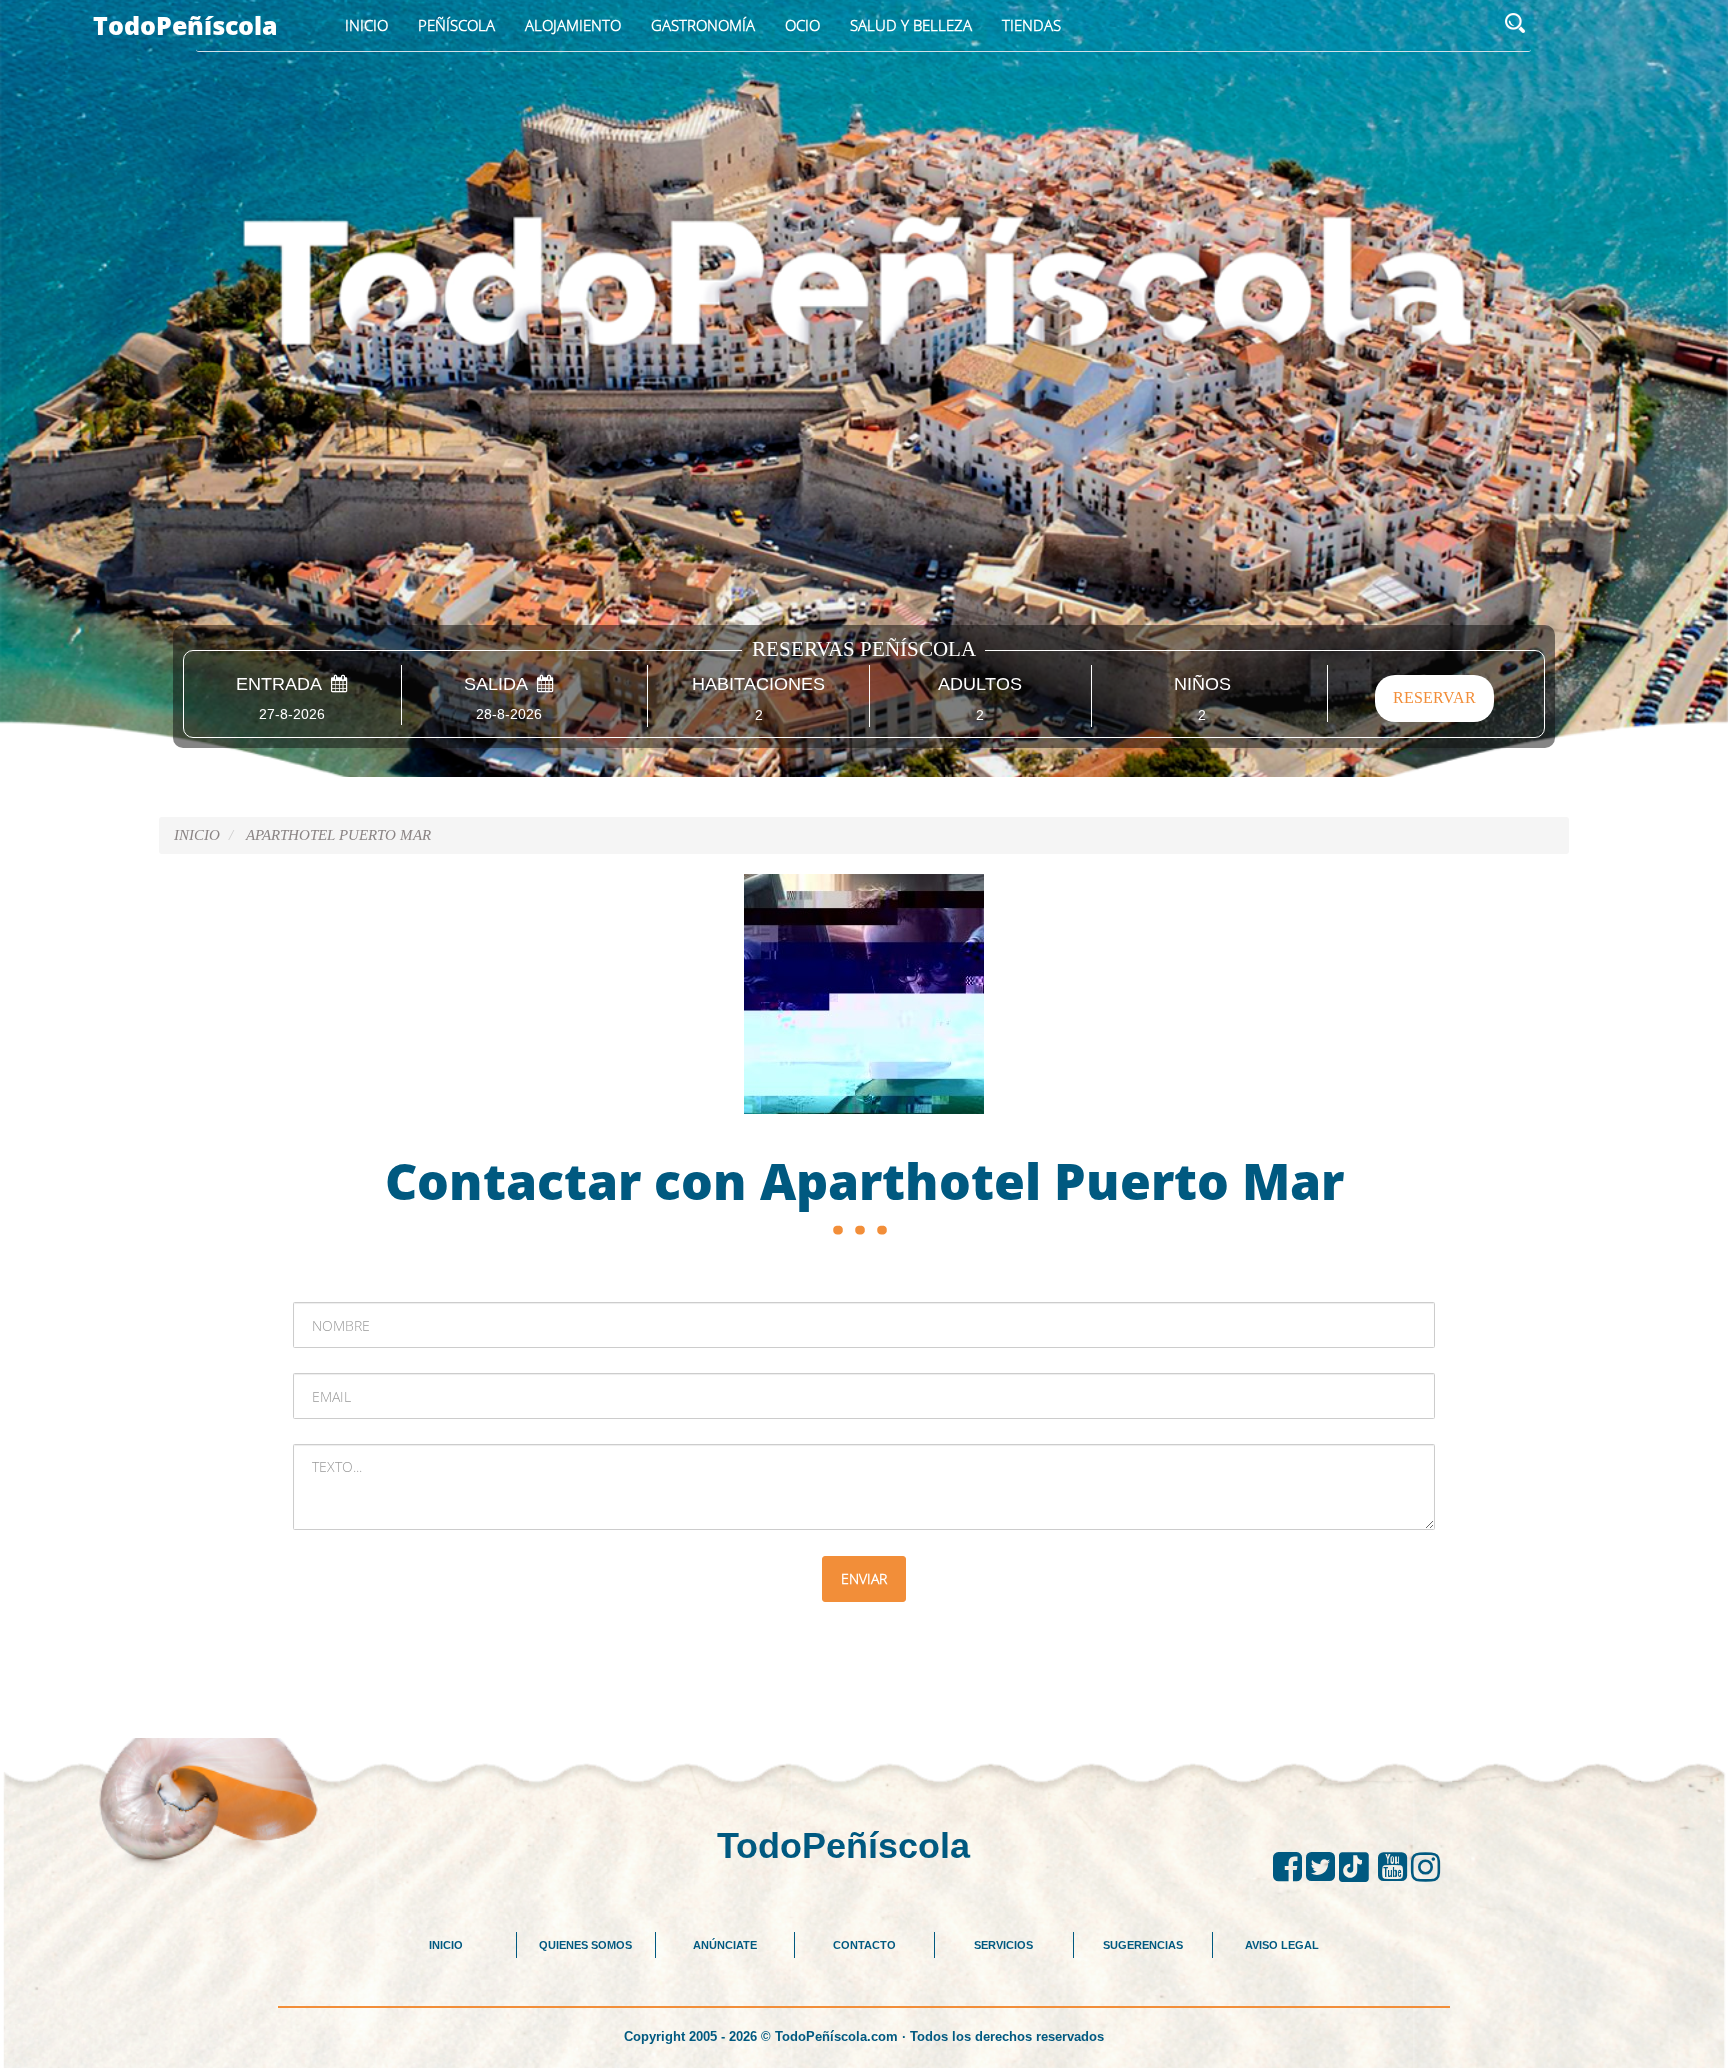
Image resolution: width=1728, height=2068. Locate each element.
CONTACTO (864, 1945)
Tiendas (1031, 25)
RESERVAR (1434, 697)
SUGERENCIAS (1143, 1945)
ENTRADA (283, 684)
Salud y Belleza (911, 25)
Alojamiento (573, 25)
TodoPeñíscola (185, 25)
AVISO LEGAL (1282, 1945)
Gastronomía (703, 25)
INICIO (446, 1945)
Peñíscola (456, 25)
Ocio (802, 25)
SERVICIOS (1003, 1945)
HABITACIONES (758, 684)
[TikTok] (1358, 1867)
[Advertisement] (864, 1687)
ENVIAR (864, 1578)
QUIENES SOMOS (585, 1945)
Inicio (366, 25)
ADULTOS (980, 684)
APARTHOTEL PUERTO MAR (338, 835)
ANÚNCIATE (725, 1945)
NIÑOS (1202, 684)
